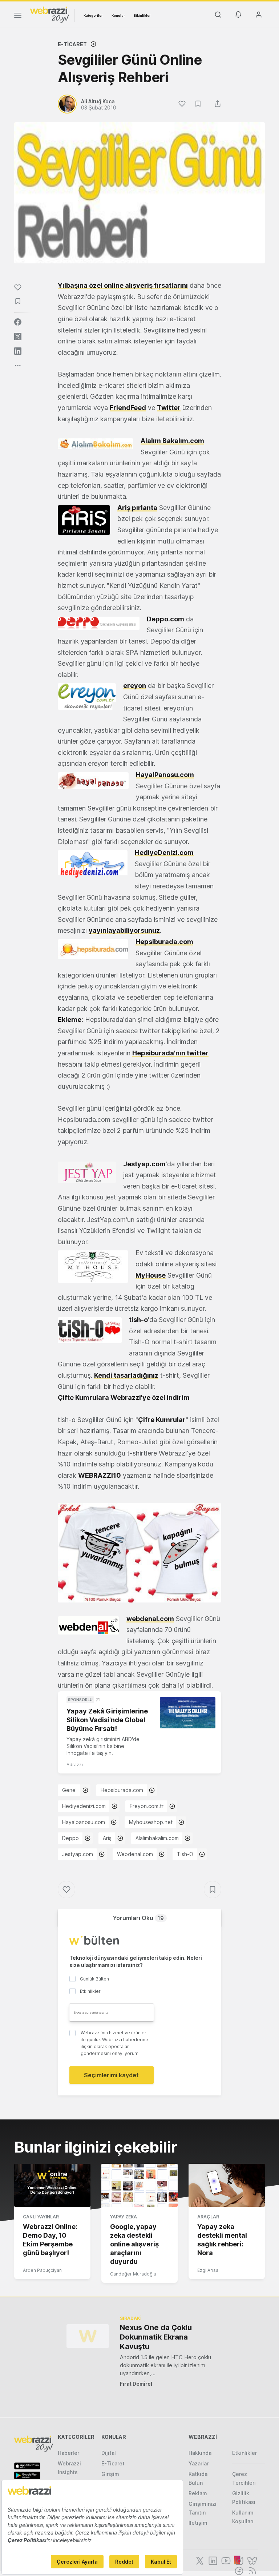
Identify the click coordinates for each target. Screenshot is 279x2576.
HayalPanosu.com (165, 775)
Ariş (107, 1838)
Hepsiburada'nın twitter (170, 1053)
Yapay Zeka (124, 2217)
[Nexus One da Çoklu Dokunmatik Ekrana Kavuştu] (88, 2336)
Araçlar (208, 2217)
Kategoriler (93, 15)
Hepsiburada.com (164, 942)
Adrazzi (75, 1765)
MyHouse (151, 1275)
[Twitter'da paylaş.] (18, 337)
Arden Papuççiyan (42, 2270)
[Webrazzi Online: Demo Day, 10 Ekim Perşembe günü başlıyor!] (52, 2185)
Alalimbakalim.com (157, 1838)
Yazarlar (199, 2463)
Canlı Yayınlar (41, 2217)
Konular (118, 15)
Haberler (68, 2453)
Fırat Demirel (136, 2384)
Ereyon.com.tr (147, 1806)
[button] (139, 1553)
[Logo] (50, 14)
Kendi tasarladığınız (126, 1375)
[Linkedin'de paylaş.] (18, 351)
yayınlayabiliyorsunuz (124, 930)
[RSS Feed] (251, 2570)
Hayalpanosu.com (84, 1822)
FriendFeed (128, 408)
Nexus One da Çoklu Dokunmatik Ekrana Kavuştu (156, 2337)
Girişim (110, 2474)
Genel (69, 1790)
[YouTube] (225, 2560)
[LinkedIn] (212, 2560)
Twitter (169, 408)
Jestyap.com (78, 1854)
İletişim (198, 2523)
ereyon (135, 686)
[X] (199, 2560)
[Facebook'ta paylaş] (18, 322)
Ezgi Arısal (208, 2270)
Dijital (109, 2453)
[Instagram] (238, 2560)
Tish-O (185, 1854)
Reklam (198, 2493)
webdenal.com (150, 1619)
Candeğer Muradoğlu (133, 2274)
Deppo (70, 1838)
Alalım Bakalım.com (172, 441)
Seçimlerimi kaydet (111, 2075)
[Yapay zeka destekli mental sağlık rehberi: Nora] (227, 2185)
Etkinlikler (142, 15)
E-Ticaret (72, 44)
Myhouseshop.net (151, 1822)
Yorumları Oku (138, 1918)
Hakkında (200, 2453)
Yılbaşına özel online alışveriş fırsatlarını (123, 285)
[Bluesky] (251, 2560)
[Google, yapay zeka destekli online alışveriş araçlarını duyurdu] (139, 2185)
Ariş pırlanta (137, 508)
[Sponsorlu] (188, 1713)
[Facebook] (238, 2570)
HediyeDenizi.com (164, 853)
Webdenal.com (135, 1854)
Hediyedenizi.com (84, 1806)
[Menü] (18, 16)
